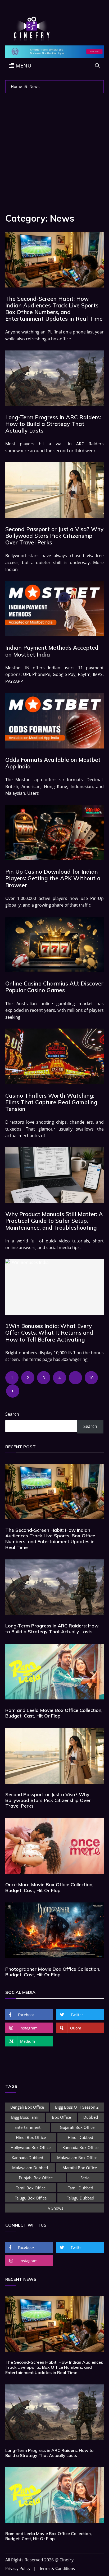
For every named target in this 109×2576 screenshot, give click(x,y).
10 (91, 1378)
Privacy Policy (18, 2568)
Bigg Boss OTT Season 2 (77, 2107)
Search (12, 1414)
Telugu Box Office (31, 2198)
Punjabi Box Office (36, 2178)
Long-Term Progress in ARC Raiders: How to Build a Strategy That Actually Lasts (53, 424)
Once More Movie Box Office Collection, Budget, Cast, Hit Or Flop (49, 1887)
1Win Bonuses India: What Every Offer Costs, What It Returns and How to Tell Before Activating (49, 1333)
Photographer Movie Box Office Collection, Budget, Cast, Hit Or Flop (53, 1972)
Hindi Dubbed (80, 2137)
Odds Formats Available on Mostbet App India (53, 763)
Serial (85, 2178)
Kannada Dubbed (27, 2158)
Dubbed (91, 2117)
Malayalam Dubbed (30, 2168)
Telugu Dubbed (81, 2198)
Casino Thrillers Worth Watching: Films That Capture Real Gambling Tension (51, 1102)
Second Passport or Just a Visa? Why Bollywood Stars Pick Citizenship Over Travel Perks (54, 536)
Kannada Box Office (80, 2147)
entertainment (28, 2127)
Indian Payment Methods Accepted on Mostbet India (52, 651)
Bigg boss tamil (25, 2117)
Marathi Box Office (80, 2168)
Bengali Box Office (27, 2107)
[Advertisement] (54, 150)
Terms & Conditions (57, 2568)
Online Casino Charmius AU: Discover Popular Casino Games (54, 987)
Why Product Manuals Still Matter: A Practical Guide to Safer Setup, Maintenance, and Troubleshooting (54, 1221)
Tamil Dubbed (81, 2188)
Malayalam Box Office (77, 2158)
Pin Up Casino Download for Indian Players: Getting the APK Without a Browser (53, 878)
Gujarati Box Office (77, 2127)
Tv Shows (55, 2208)
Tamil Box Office (31, 2188)
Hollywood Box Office (31, 2147)
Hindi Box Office (31, 2137)
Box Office (61, 2117)
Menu (23, 65)
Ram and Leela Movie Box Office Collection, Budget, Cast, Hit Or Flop (54, 1713)
